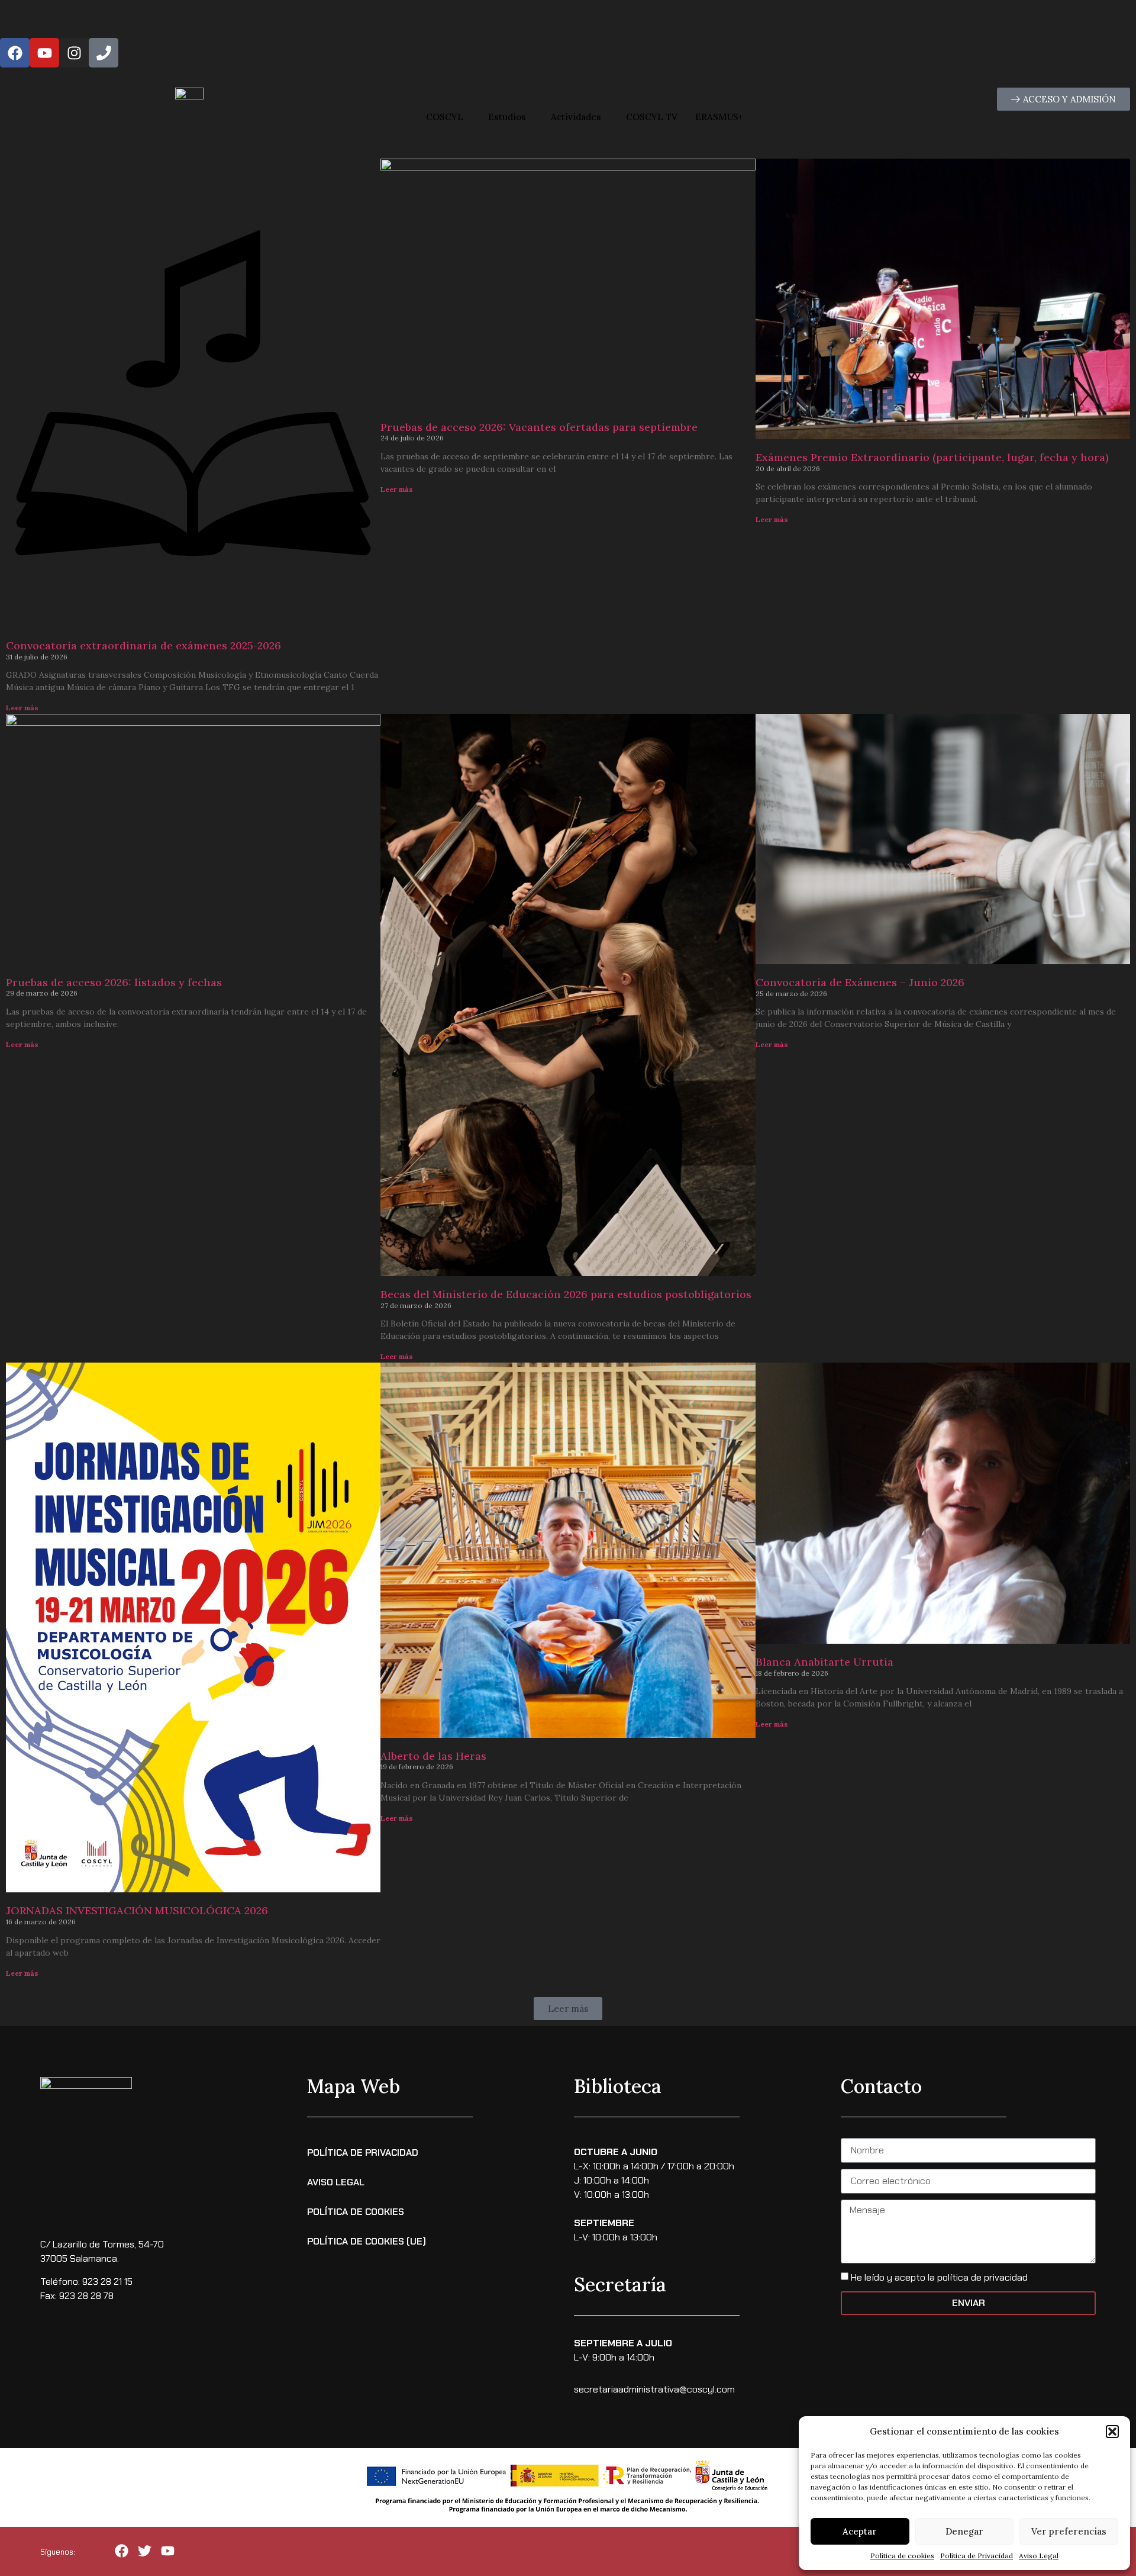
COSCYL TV (652, 117)
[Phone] (104, 53)
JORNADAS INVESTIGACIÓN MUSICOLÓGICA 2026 (137, 1910)
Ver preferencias (1069, 2531)
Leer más (22, 708)
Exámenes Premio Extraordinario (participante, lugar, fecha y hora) (932, 457)
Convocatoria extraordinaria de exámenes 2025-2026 (143, 645)
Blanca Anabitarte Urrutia (824, 1662)
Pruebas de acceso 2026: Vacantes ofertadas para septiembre (539, 427)
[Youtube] (44, 53)
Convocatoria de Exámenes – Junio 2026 (860, 982)
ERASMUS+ (719, 117)
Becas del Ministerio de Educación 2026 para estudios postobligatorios (566, 1294)
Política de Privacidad (977, 2556)
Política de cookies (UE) (367, 2241)
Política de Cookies (356, 2212)
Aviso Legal (1039, 2556)
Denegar (964, 2531)
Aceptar (860, 2531)
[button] (1112, 2432)
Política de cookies (902, 2556)
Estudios (507, 117)
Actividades (576, 117)
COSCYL (445, 117)
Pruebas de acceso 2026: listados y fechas (114, 982)
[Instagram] (74, 53)
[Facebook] (15, 53)
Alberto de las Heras (433, 1756)
